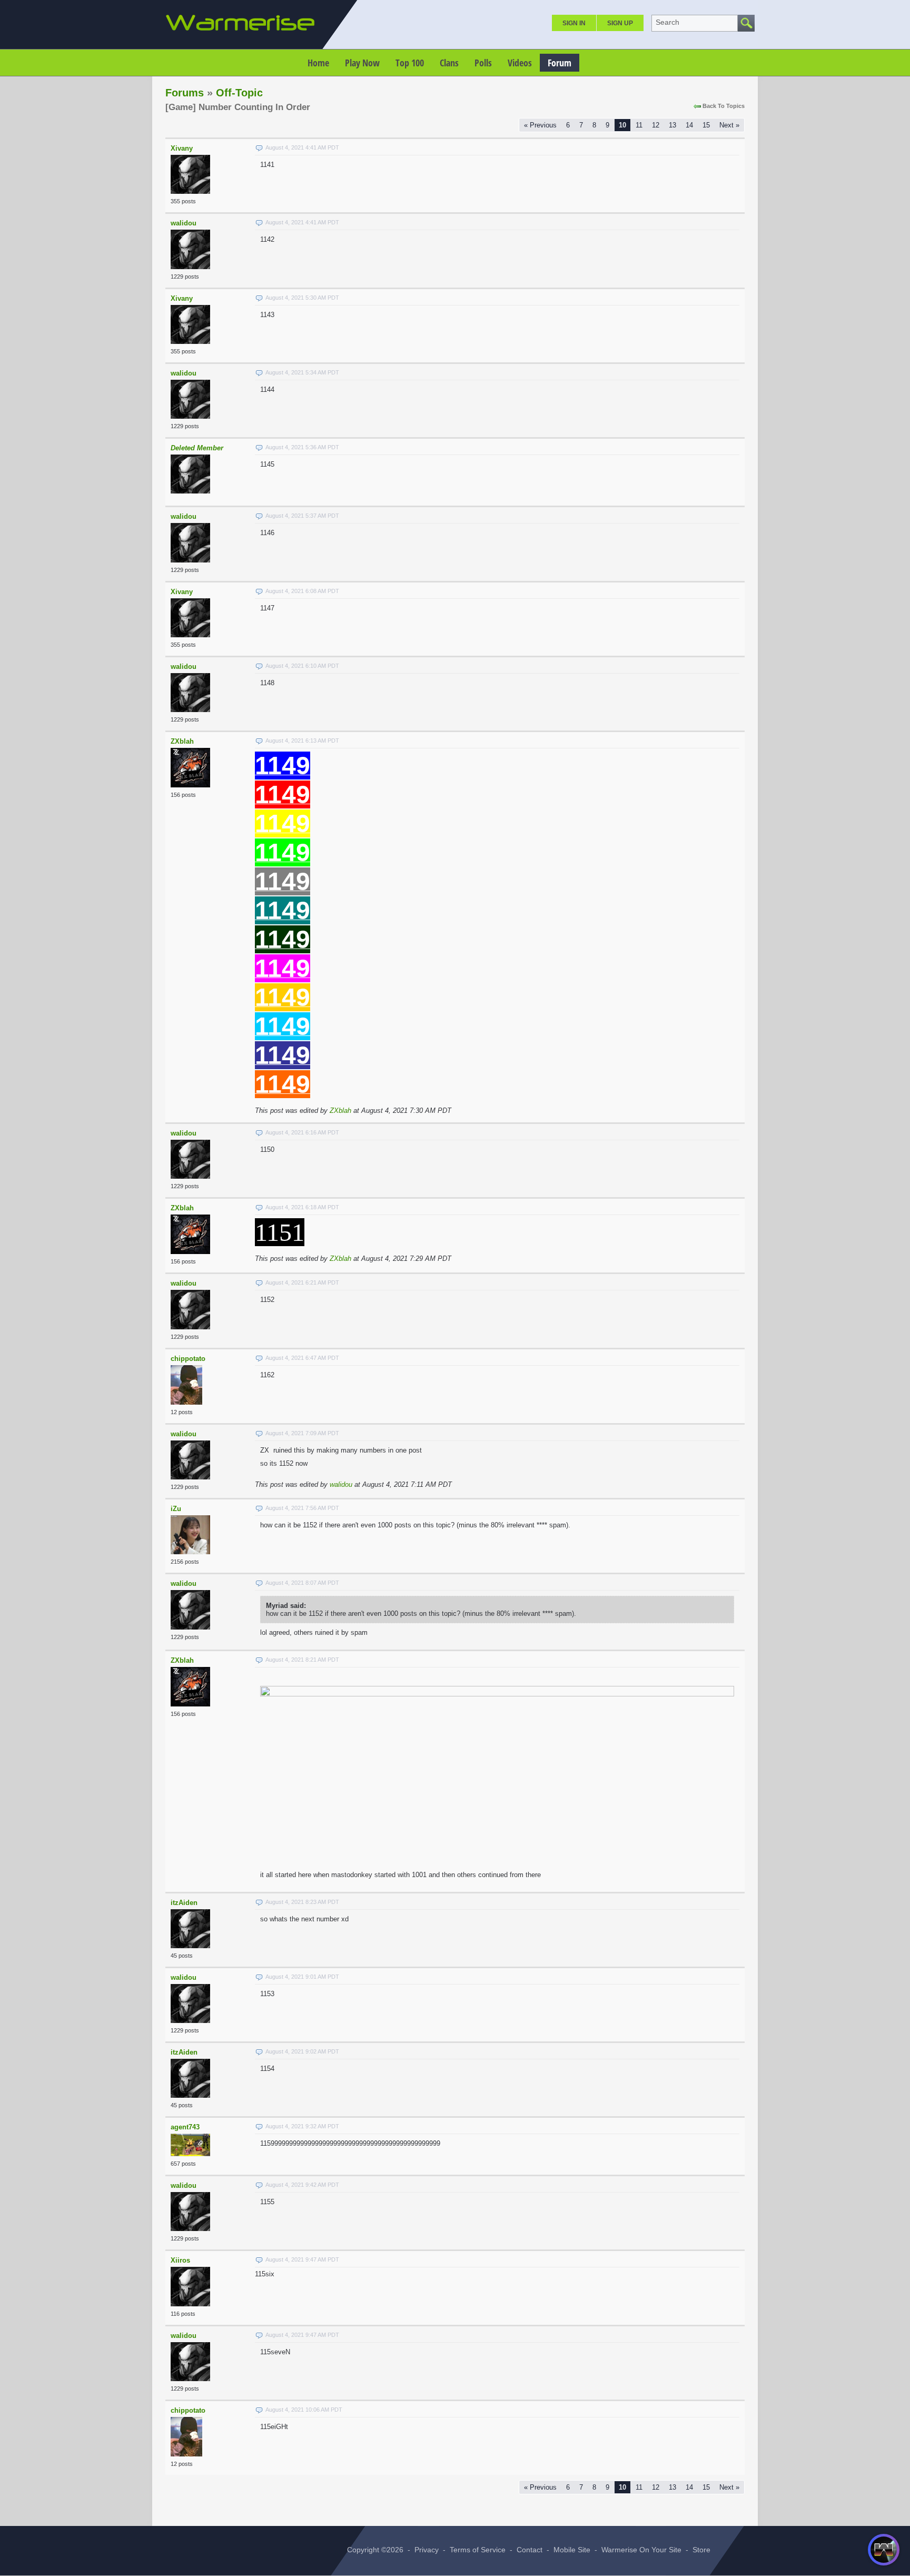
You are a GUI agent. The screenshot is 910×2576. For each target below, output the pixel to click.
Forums (185, 93)
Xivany (182, 148)
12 (656, 125)
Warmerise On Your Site (641, 2550)
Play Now (362, 63)
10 (622, 125)
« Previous (540, 125)
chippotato (188, 1359)
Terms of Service (478, 2550)
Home (318, 63)
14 (689, 125)
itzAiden (184, 1903)
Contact (530, 2550)
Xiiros (180, 2260)
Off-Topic (239, 93)
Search (667, 22)
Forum (560, 63)
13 (672, 125)
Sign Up (620, 23)
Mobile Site (572, 2550)
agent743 (185, 2127)
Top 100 (410, 63)
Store (701, 2550)
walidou (184, 223)
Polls (483, 63)
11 (639, 125)
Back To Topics (724, 106)
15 (706, 125)
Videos (520, 63)
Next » (729, 125)
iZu (176, 1509)
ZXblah (182, 741)
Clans (449, 63)
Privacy (427, 2550)
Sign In (574, 23)
